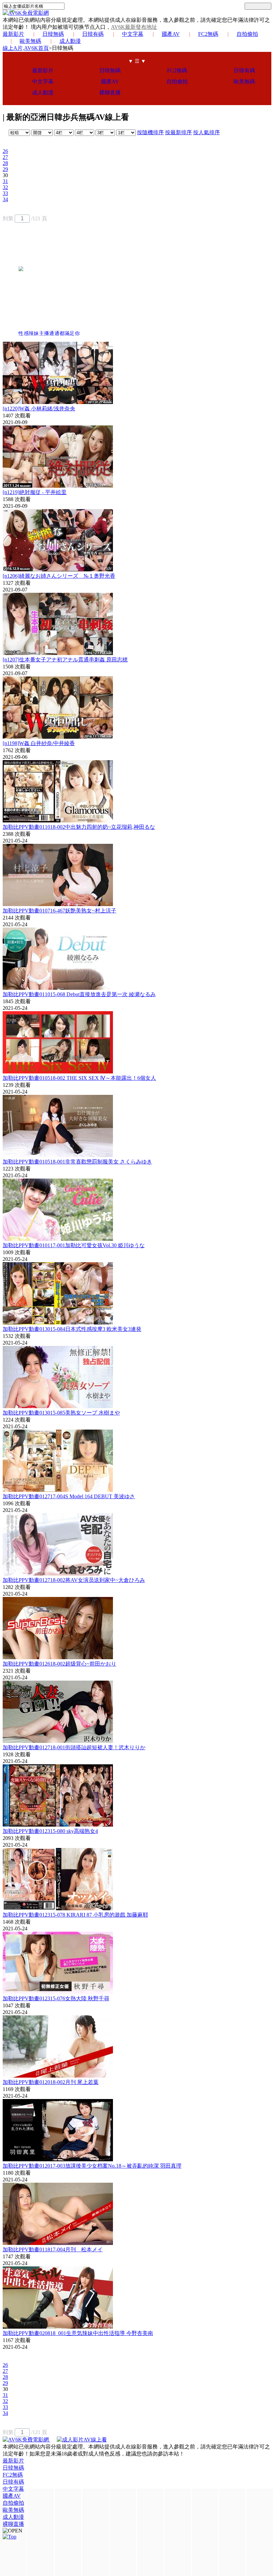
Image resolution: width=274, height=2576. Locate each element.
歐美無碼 (30, 41)
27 (5, 157)
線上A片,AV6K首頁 (26, 48)
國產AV (171, 34)
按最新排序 (178, 132)
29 (5, 169)
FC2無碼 (208, 34)
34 (5, 199)
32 (5, 187)
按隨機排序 (150, 132)
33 (5, 193)
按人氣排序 (207, 132)
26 (5, 151)
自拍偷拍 (247, 34)
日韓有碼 (93, 34)
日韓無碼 (53, 34)
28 (5, 163)
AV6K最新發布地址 (134, 27)
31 (5, 181)
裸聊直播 (110, 93)
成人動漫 (70, 41)
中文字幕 (133, 34)
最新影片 (13, 34)
